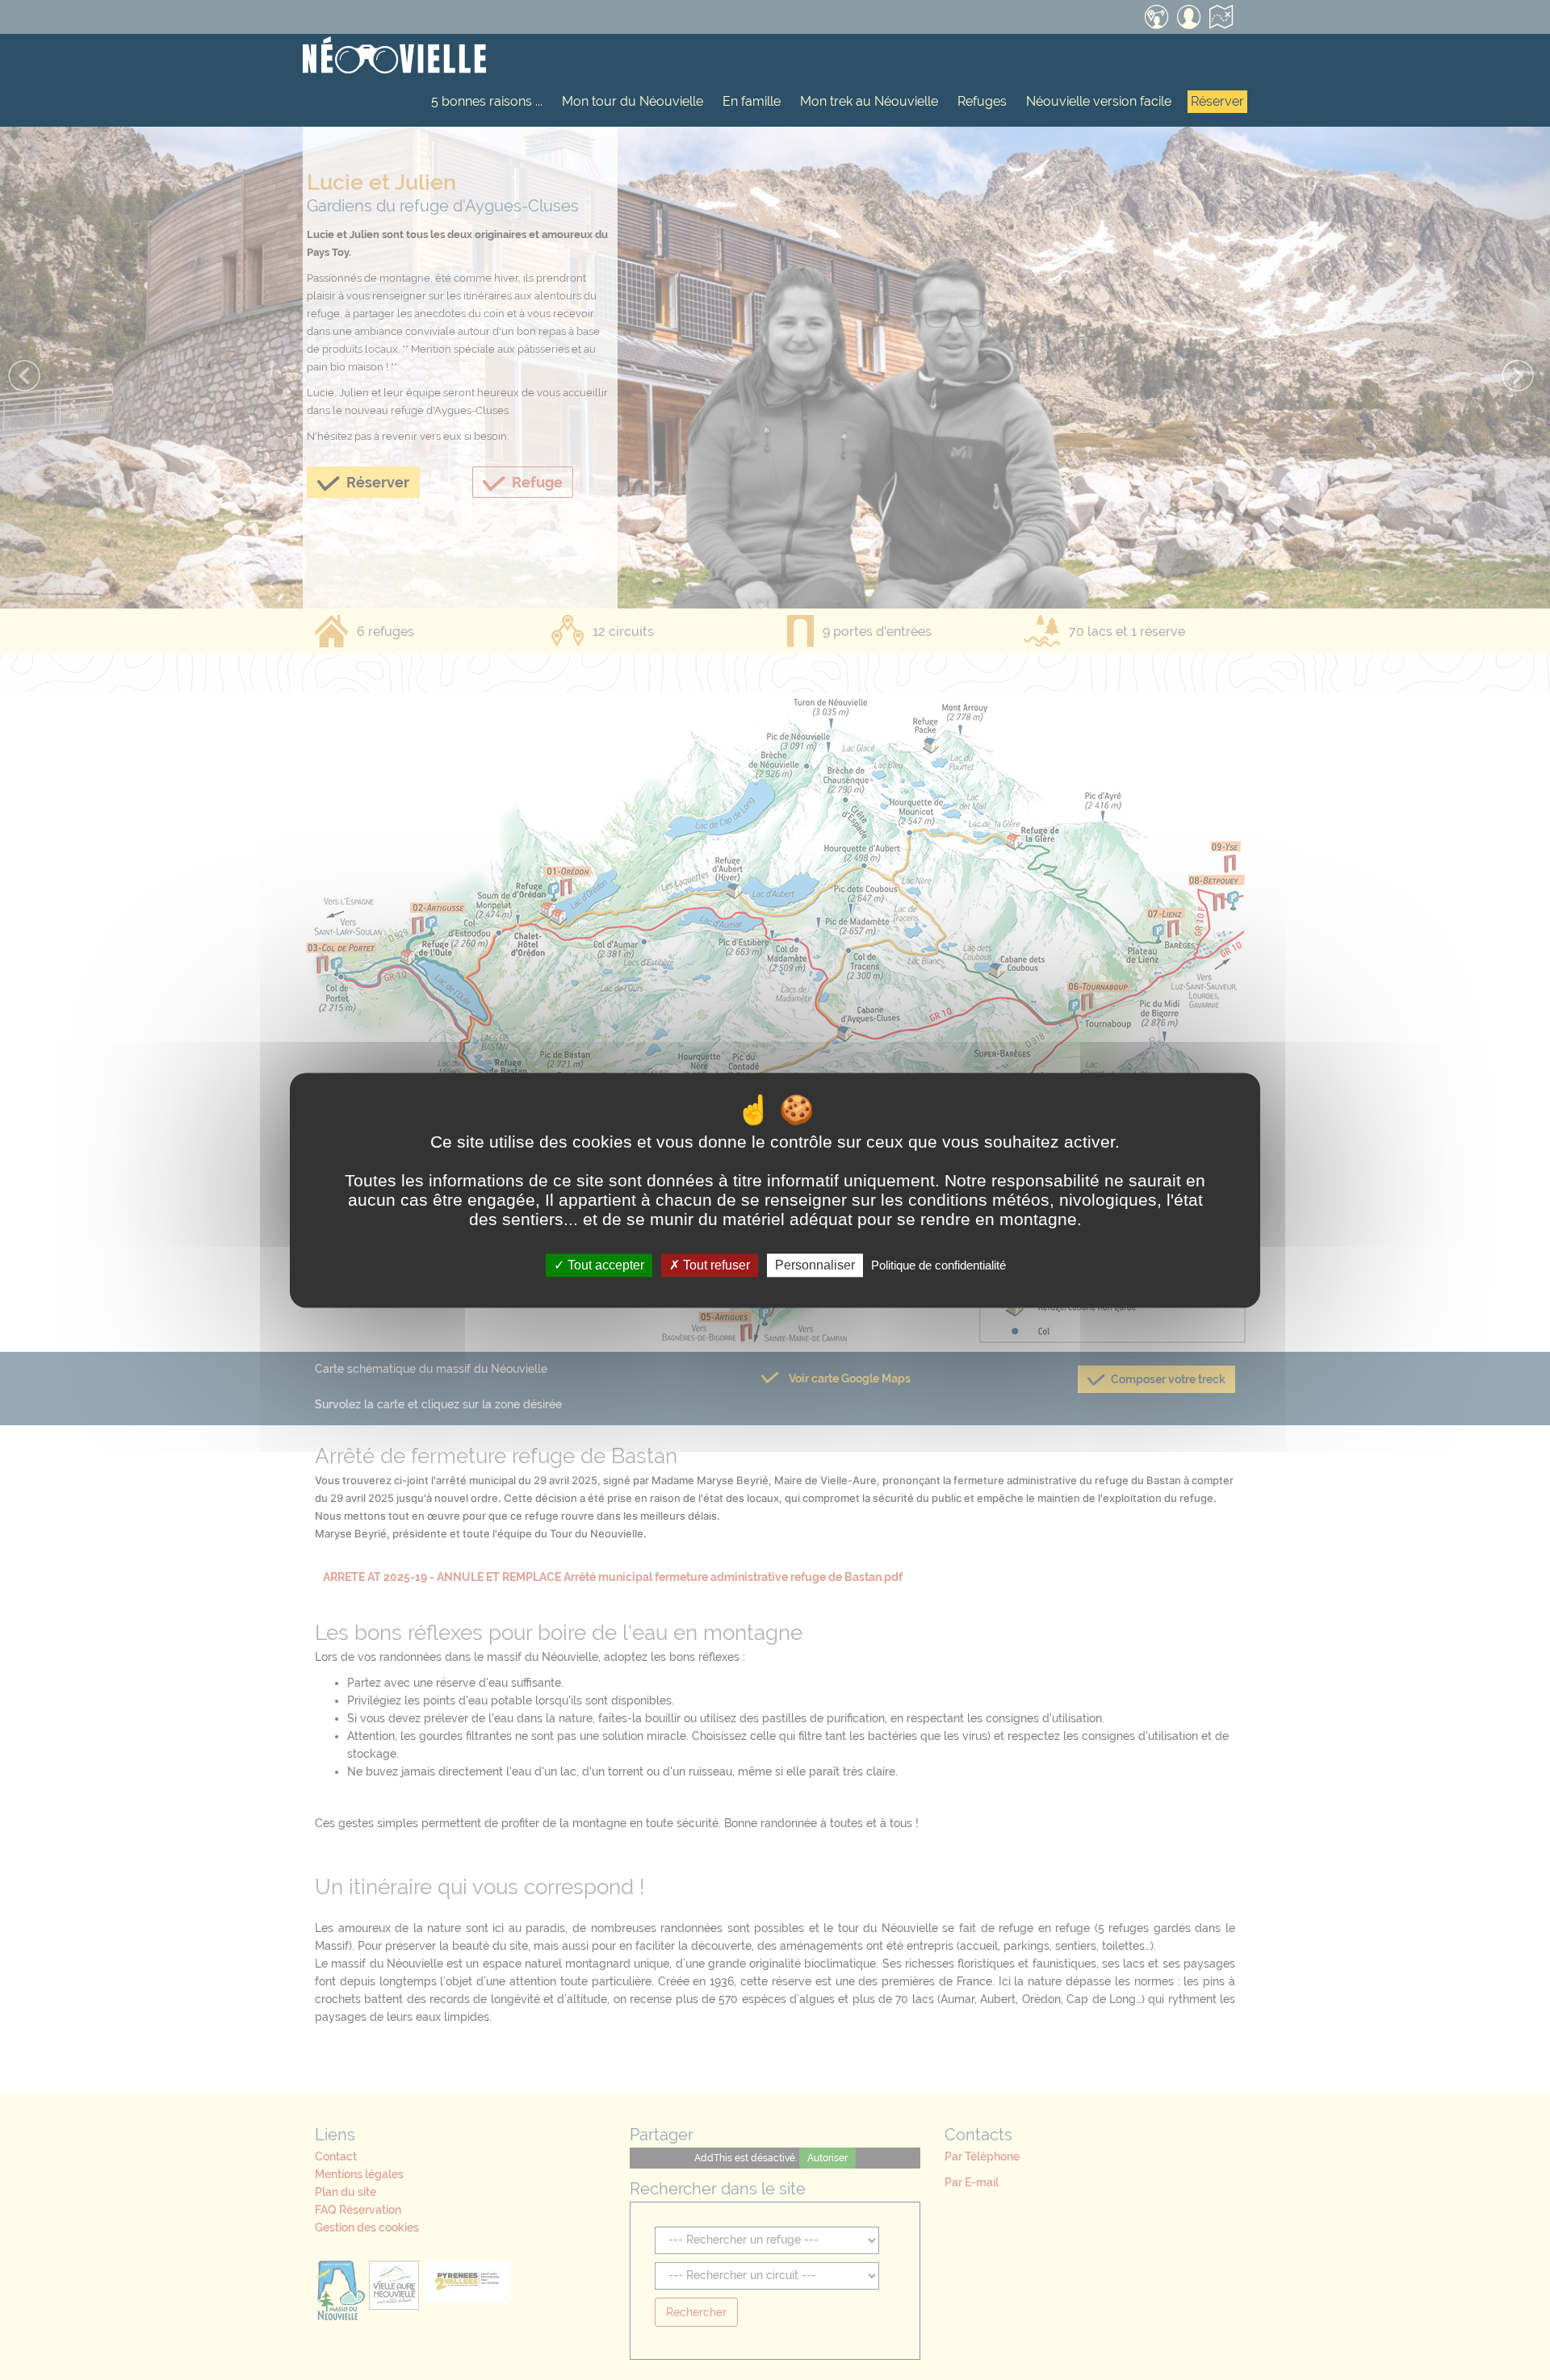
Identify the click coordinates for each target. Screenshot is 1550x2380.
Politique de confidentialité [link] (938, 1265)
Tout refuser (715, 1265)
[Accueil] (394, 56)
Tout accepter (604, 1265)
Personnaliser (815, 1265)
